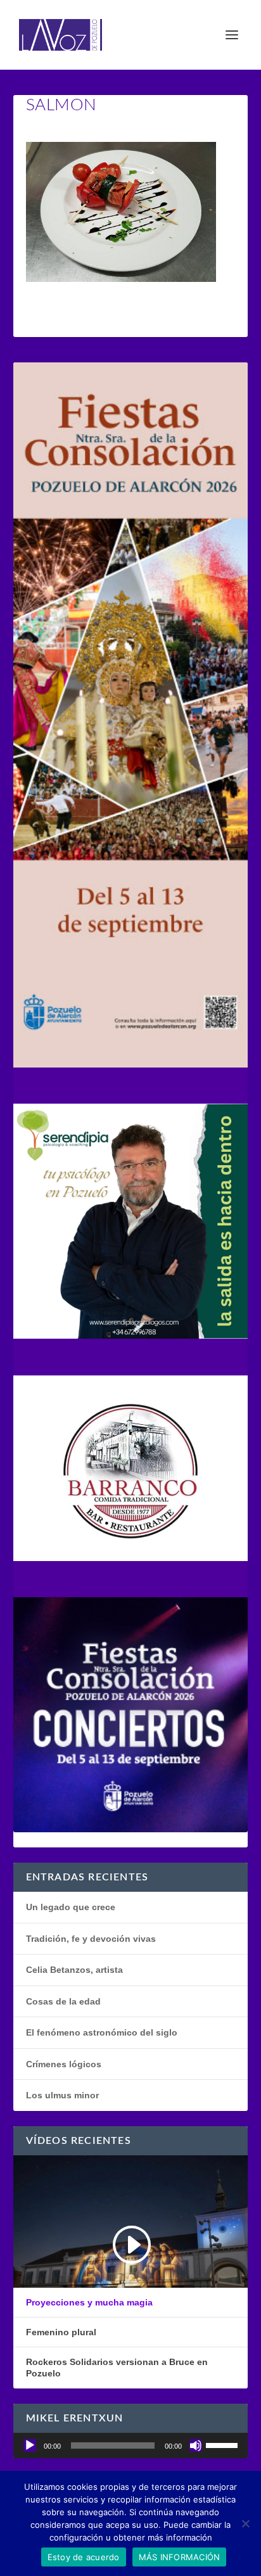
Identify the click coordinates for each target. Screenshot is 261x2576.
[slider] (224, 2444)
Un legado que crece (71, 1907)
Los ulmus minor (62, 2095)
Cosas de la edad (63, 2001)
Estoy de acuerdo (84, 2557)
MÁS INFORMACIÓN (180, 2557)
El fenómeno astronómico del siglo (102, 2032)
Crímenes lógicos (64, 2064)
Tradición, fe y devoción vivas (91, 1939)
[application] (131, 2445)
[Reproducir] (30, 2445)
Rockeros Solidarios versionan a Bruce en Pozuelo (117, 2368)
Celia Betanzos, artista (74, 1970)
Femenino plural (61, 2332)
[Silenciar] (196, 2445)
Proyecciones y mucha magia (89, 2302)
